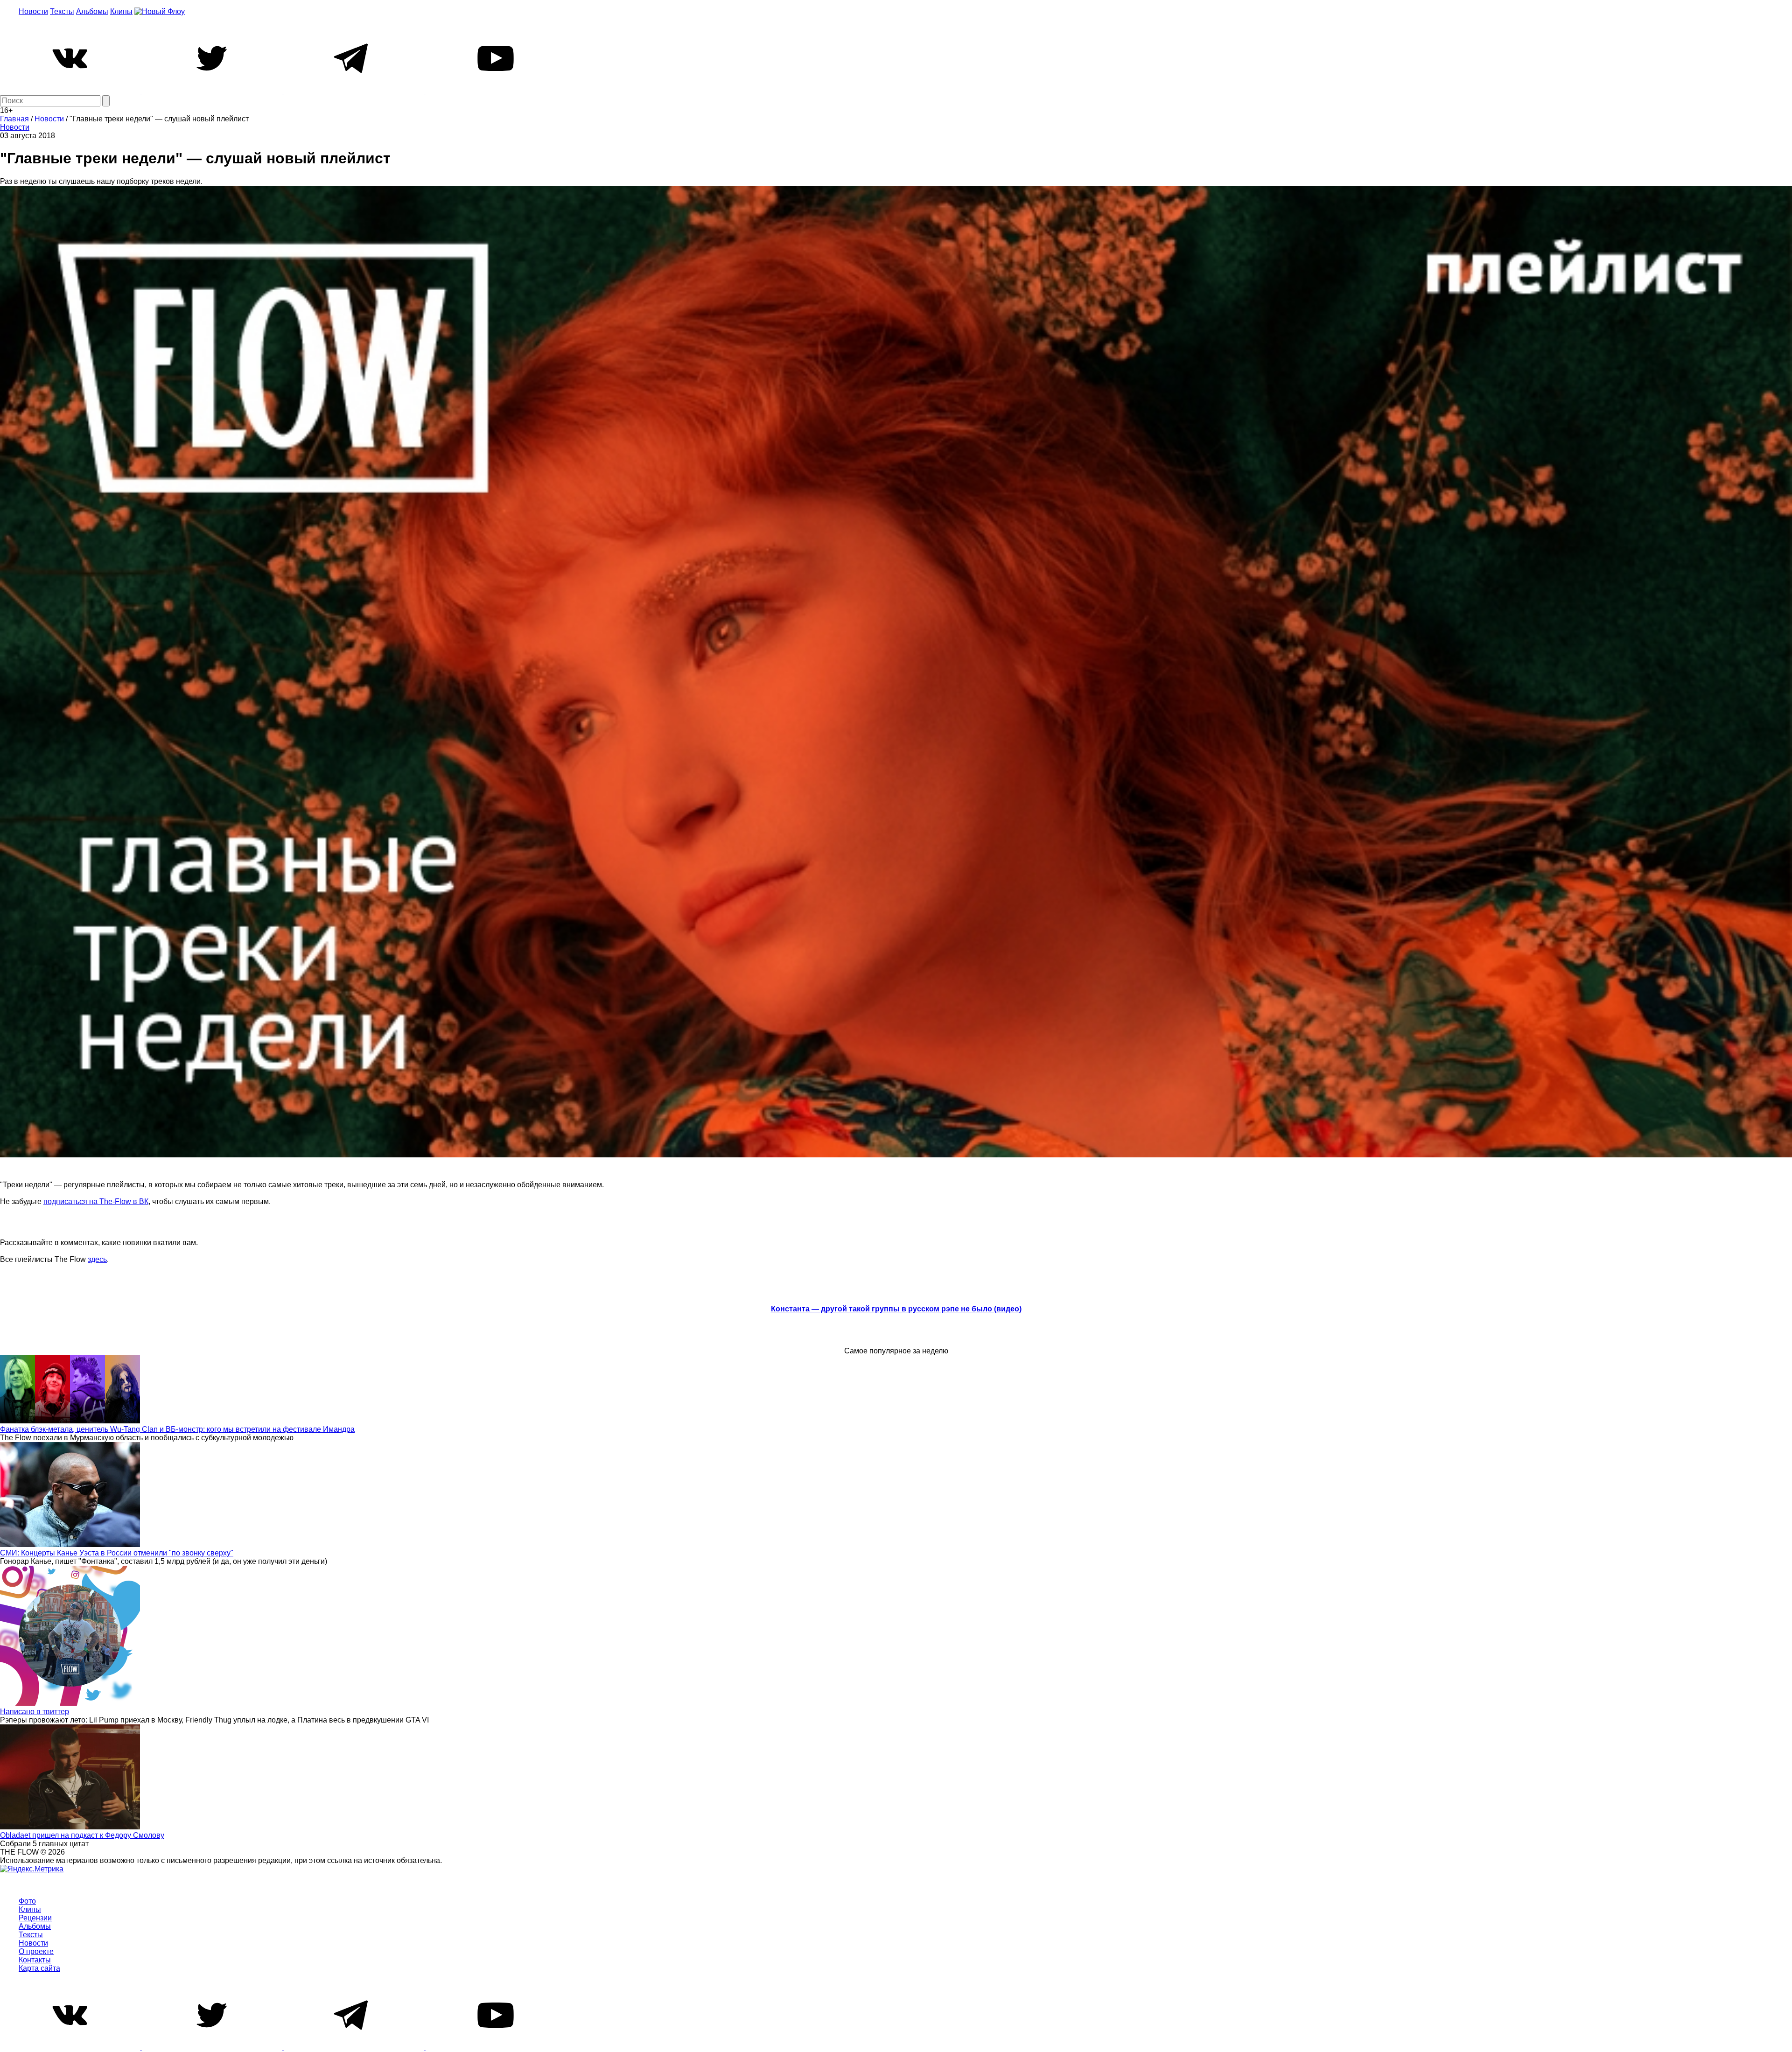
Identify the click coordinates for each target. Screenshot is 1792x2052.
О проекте (36, 1951)
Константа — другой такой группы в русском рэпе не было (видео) (896, 1309)
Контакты (35, 1960)
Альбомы (92, 11)
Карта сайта (39, 1968)
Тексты (62, 11)
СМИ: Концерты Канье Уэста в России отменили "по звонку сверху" (117, 1553)
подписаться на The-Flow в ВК (96, 1201)
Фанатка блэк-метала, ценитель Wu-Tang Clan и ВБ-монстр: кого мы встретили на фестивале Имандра (177, 1429)
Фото (27, 1901)
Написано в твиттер (35, 1712)
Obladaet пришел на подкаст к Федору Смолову (82, 1835)
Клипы (121, 11)
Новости (33, 11)
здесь (97, 1259)
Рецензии (35, 1918)
